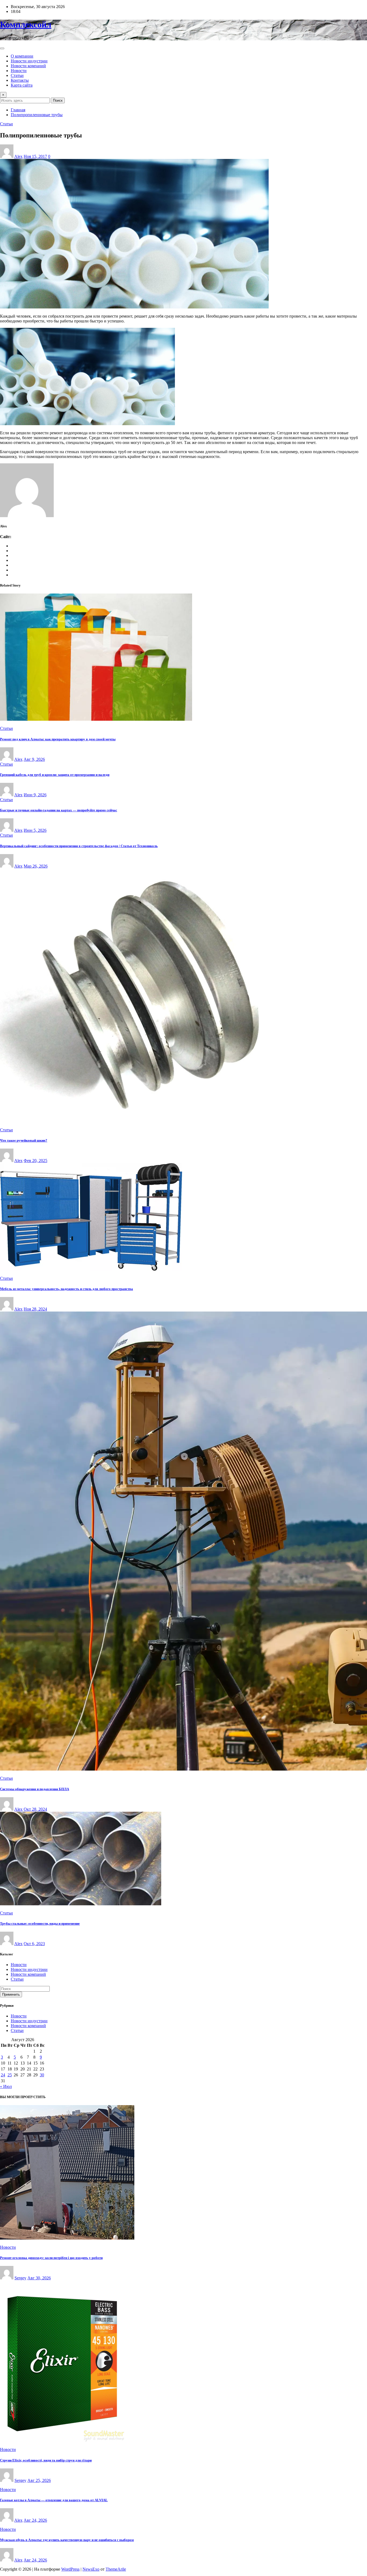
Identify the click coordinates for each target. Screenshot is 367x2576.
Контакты (20, 80)
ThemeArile (116, 2569)
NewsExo (91, 2569)
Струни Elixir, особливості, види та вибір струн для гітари (46, 2460)
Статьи (17, 75)
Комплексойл (26, 24)
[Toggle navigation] (2, 48)
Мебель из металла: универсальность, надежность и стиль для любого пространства (66, 1289)
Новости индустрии (29, 61)
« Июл (6, 2086)
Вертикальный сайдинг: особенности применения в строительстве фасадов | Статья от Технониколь (79, 846)
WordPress (70, 2569)
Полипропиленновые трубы (37, 115)
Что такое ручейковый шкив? (24, 1140)
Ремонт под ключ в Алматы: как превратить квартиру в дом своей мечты (58, 739)
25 (10, 2075)
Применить (11, 1994)
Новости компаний (28, 66)
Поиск (58, 100)
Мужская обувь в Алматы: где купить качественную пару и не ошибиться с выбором (67, 2540)
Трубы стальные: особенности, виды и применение (40, 1923)
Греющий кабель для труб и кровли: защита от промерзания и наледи (55, 775)
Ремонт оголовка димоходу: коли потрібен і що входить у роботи (51, 2258)
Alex (18, 156)
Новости (19, 71)
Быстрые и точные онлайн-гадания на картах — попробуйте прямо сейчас (59, 810)
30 (42, 2075)
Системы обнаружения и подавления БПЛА (35, 1789)
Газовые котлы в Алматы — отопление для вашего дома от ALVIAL (54, 2500)
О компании (22, 56)
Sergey (20, 2278)
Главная (18, 110)
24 (3, 2075)
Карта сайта (22, 85)
